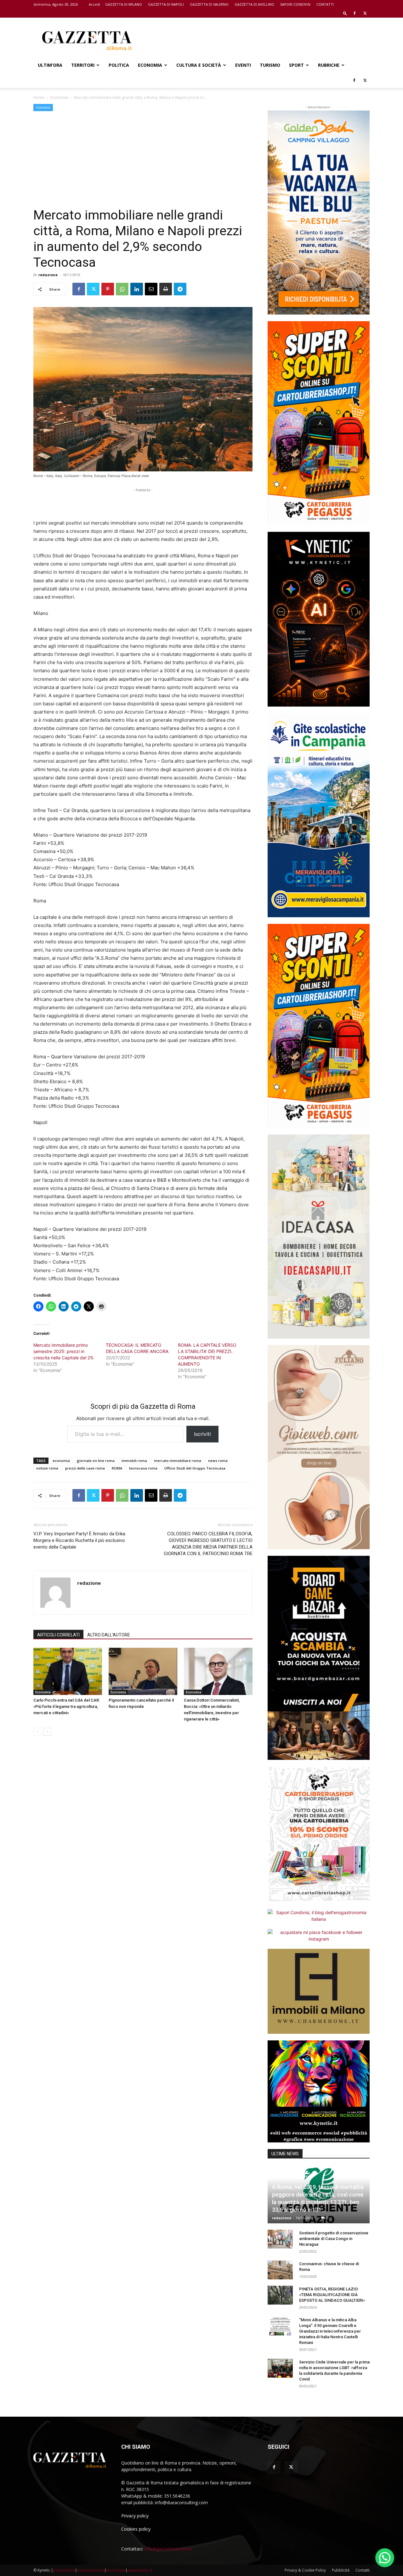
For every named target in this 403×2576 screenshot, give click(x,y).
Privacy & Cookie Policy (305, 2570)
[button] (345, 13)
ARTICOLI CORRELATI (58, 1635)
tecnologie (116, 2570)
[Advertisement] (255, 41)
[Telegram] (180, 289)
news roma (218, 1461)
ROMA (117, 1468)
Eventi (243, 65)
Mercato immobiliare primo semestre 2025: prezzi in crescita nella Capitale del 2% (63, 1351)
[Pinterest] (108, 289)
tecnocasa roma (143, 1468)
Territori (83, 65)
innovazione (64, 2570)
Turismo (270, 65)
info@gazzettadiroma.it (168, 2549)
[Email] (151, 289)
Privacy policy (135, 2516)
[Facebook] (355, 13)
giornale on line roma (96, 1461)
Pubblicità (341, 2570)
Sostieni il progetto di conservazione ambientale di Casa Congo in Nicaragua (334, 2239)
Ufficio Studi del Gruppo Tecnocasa (195, 1468)
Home (39, 97)
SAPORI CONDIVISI (295, 4)
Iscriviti (202, 1434)
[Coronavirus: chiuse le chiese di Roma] (280, 2270)
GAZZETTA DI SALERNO (209, 4)
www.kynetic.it (140, 2570)
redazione (48, 275)
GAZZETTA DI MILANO (124, 4)
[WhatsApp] (122, 289)
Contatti (363, 2570)
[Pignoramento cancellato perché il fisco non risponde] (143, 1671)
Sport (296, 65)
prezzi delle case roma (85, 1468)
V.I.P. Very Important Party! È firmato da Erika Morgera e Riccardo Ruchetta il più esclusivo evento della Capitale (79, 1540)
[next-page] (47, 1732)
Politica (119, 65)
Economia (150, 65)
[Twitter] (365, 13)
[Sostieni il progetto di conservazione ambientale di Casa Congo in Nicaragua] (280, 2239)
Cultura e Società (199, 65)
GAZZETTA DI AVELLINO (254, 4)
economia (61, 1461)
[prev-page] (37, 1732)
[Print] (166, 289)
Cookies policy (136, 2529)
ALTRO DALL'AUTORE (109, 1635)
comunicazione (91, 2570)
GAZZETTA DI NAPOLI (166, 4)
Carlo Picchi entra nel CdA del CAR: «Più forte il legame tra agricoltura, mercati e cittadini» (67, 1706)
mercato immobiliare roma (178, 1461)
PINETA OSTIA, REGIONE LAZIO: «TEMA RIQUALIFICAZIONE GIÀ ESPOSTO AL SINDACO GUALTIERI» (332, 2295)
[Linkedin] (137, 289)
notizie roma (47, 1468)
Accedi (94, 4)
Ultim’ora (50, 65)
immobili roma (134, 1461)
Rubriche (329, 65)
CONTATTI (325, 4)
